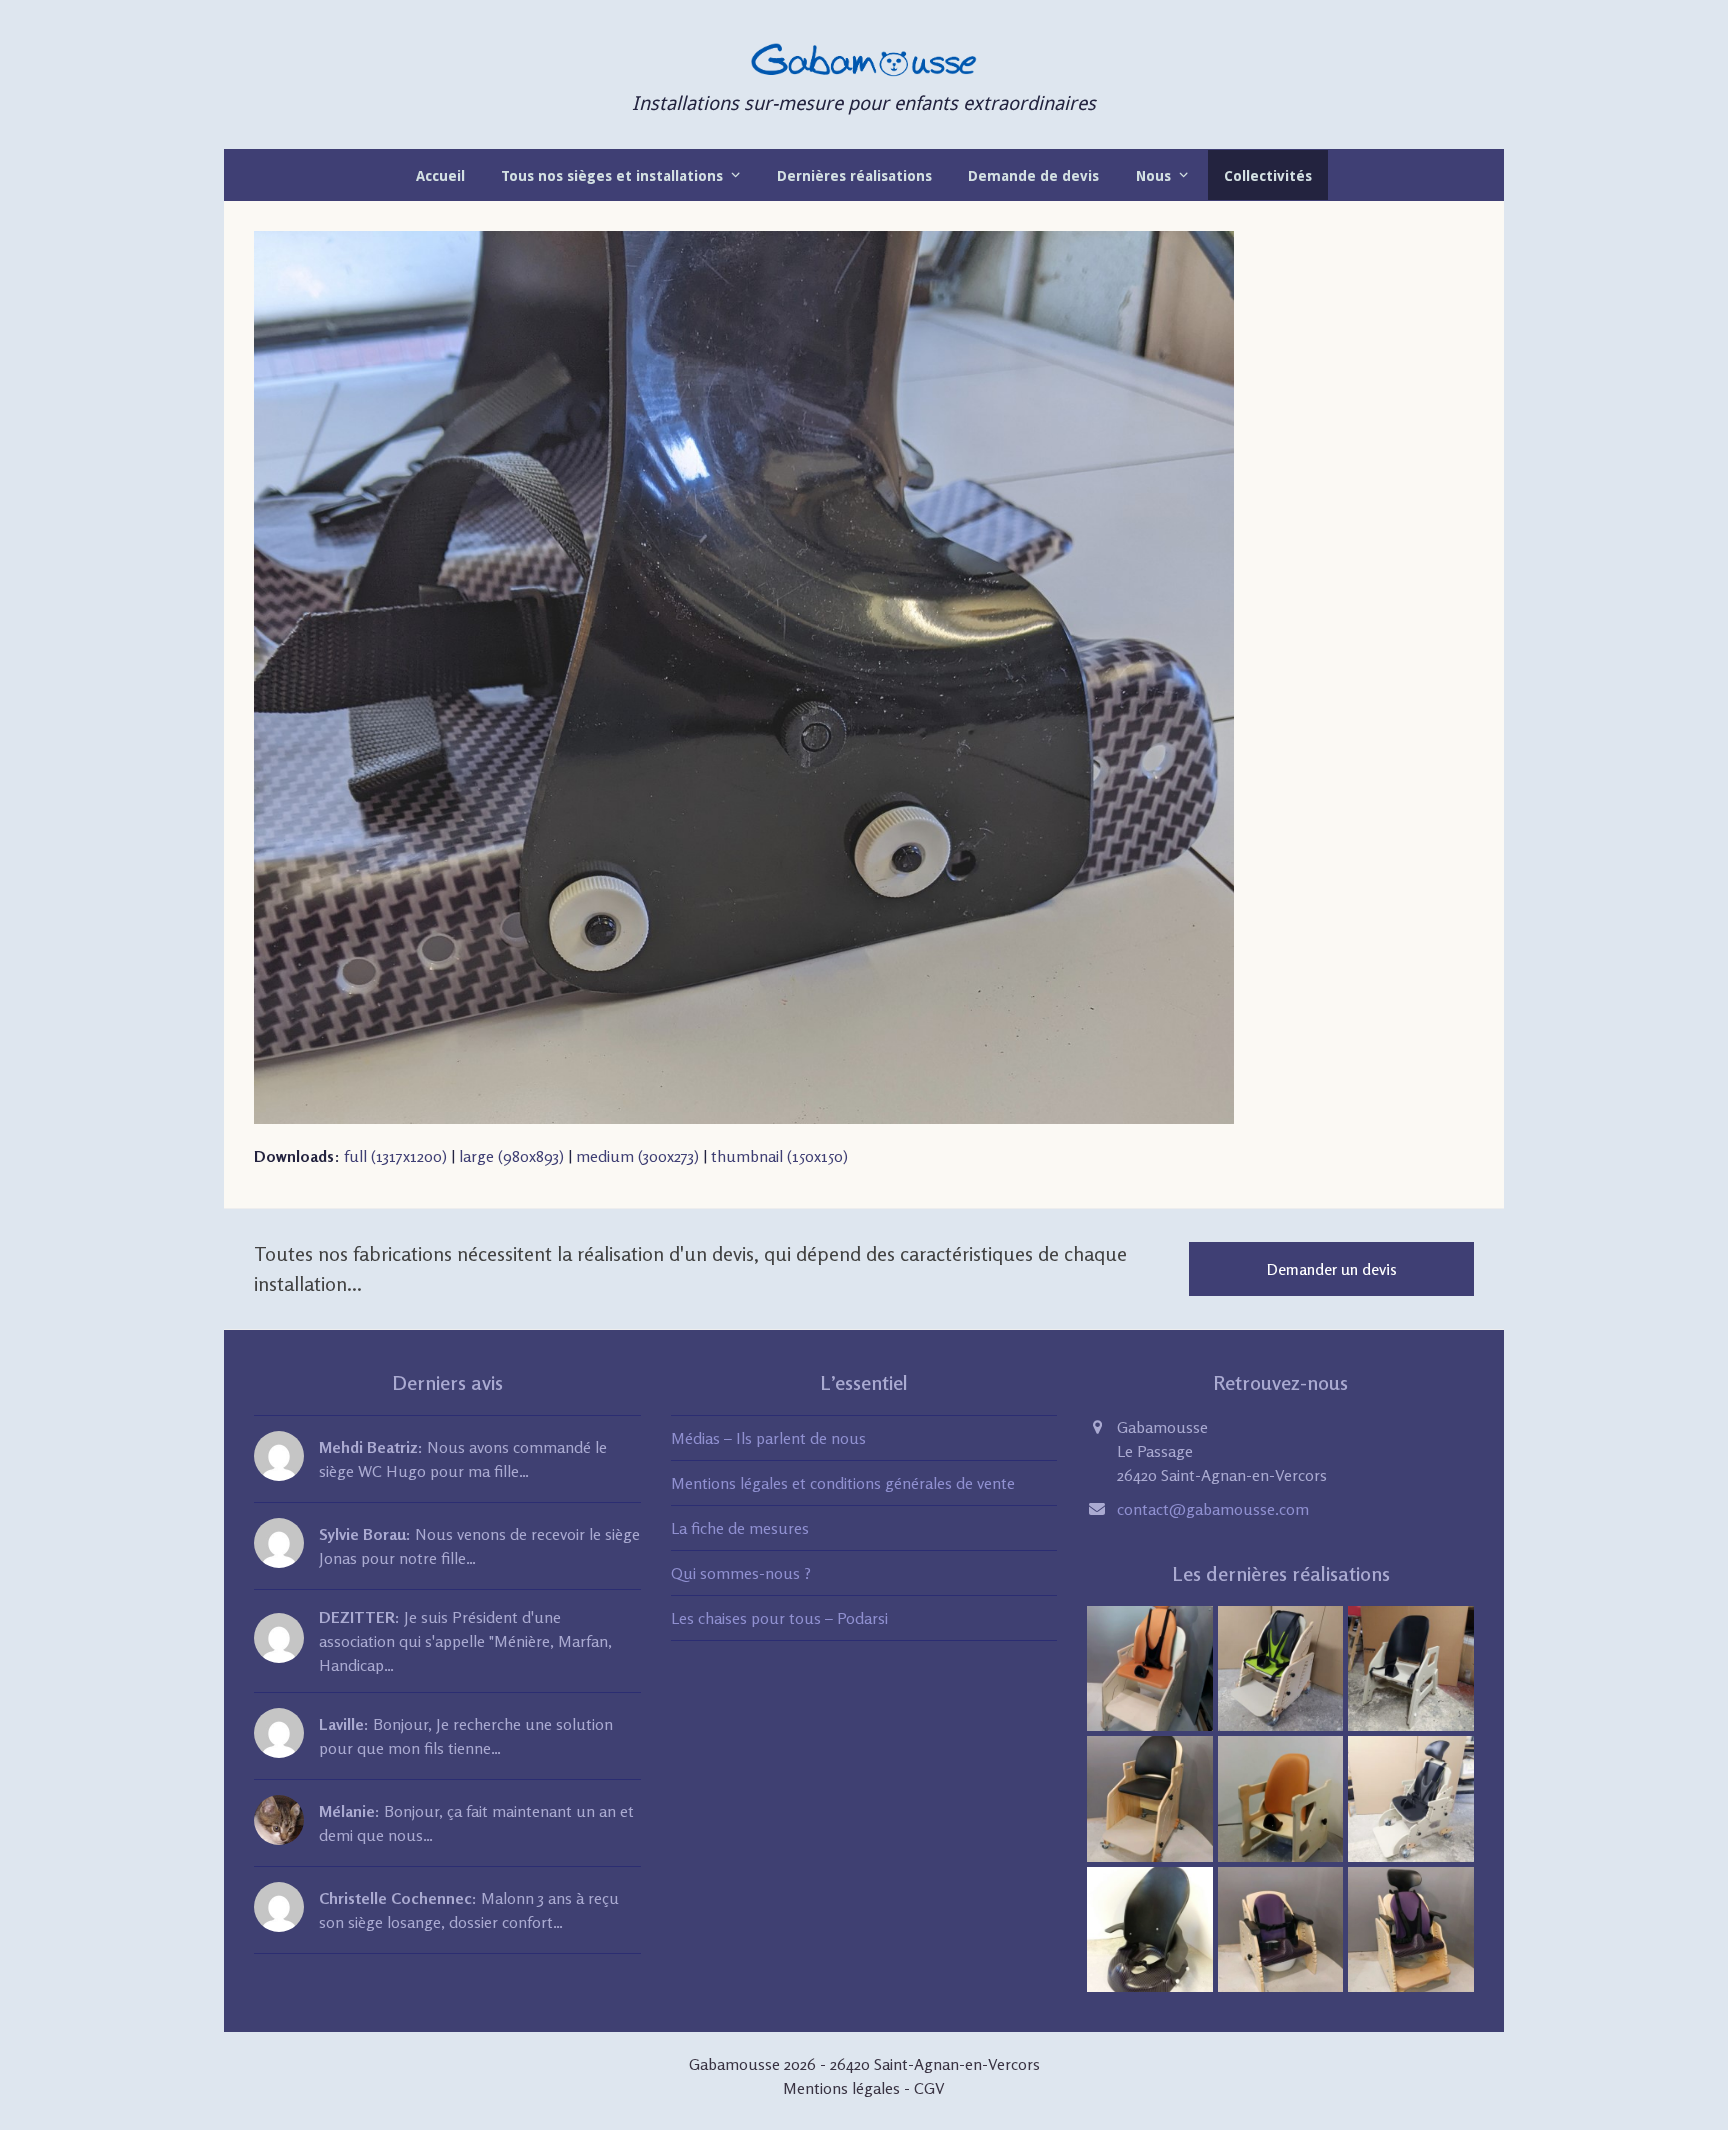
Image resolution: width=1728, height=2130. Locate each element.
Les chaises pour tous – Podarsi (779, 1618)
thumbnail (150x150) (779, 1156)
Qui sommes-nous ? (741, 1573)
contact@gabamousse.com (1213, 1509)
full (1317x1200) (395, 1156)
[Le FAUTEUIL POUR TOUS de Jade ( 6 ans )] (1150, 1666)
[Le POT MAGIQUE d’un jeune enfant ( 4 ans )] (1281, 1928)
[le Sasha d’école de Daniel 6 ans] (1411, 1797)
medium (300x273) (637, 1156)
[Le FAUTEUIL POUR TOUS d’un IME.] (1150, 1797)
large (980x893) (511, 1156)
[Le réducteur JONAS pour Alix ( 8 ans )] (1150, 1928)
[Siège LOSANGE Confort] (1281, 1797)
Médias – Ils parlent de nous (768, 1438)
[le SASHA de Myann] (1281, 1666)
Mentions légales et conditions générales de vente (843, 1483)
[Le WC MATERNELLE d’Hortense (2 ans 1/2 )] (1411, 1928)
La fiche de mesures (740, 1528)
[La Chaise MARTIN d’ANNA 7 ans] (1411, 1666)
